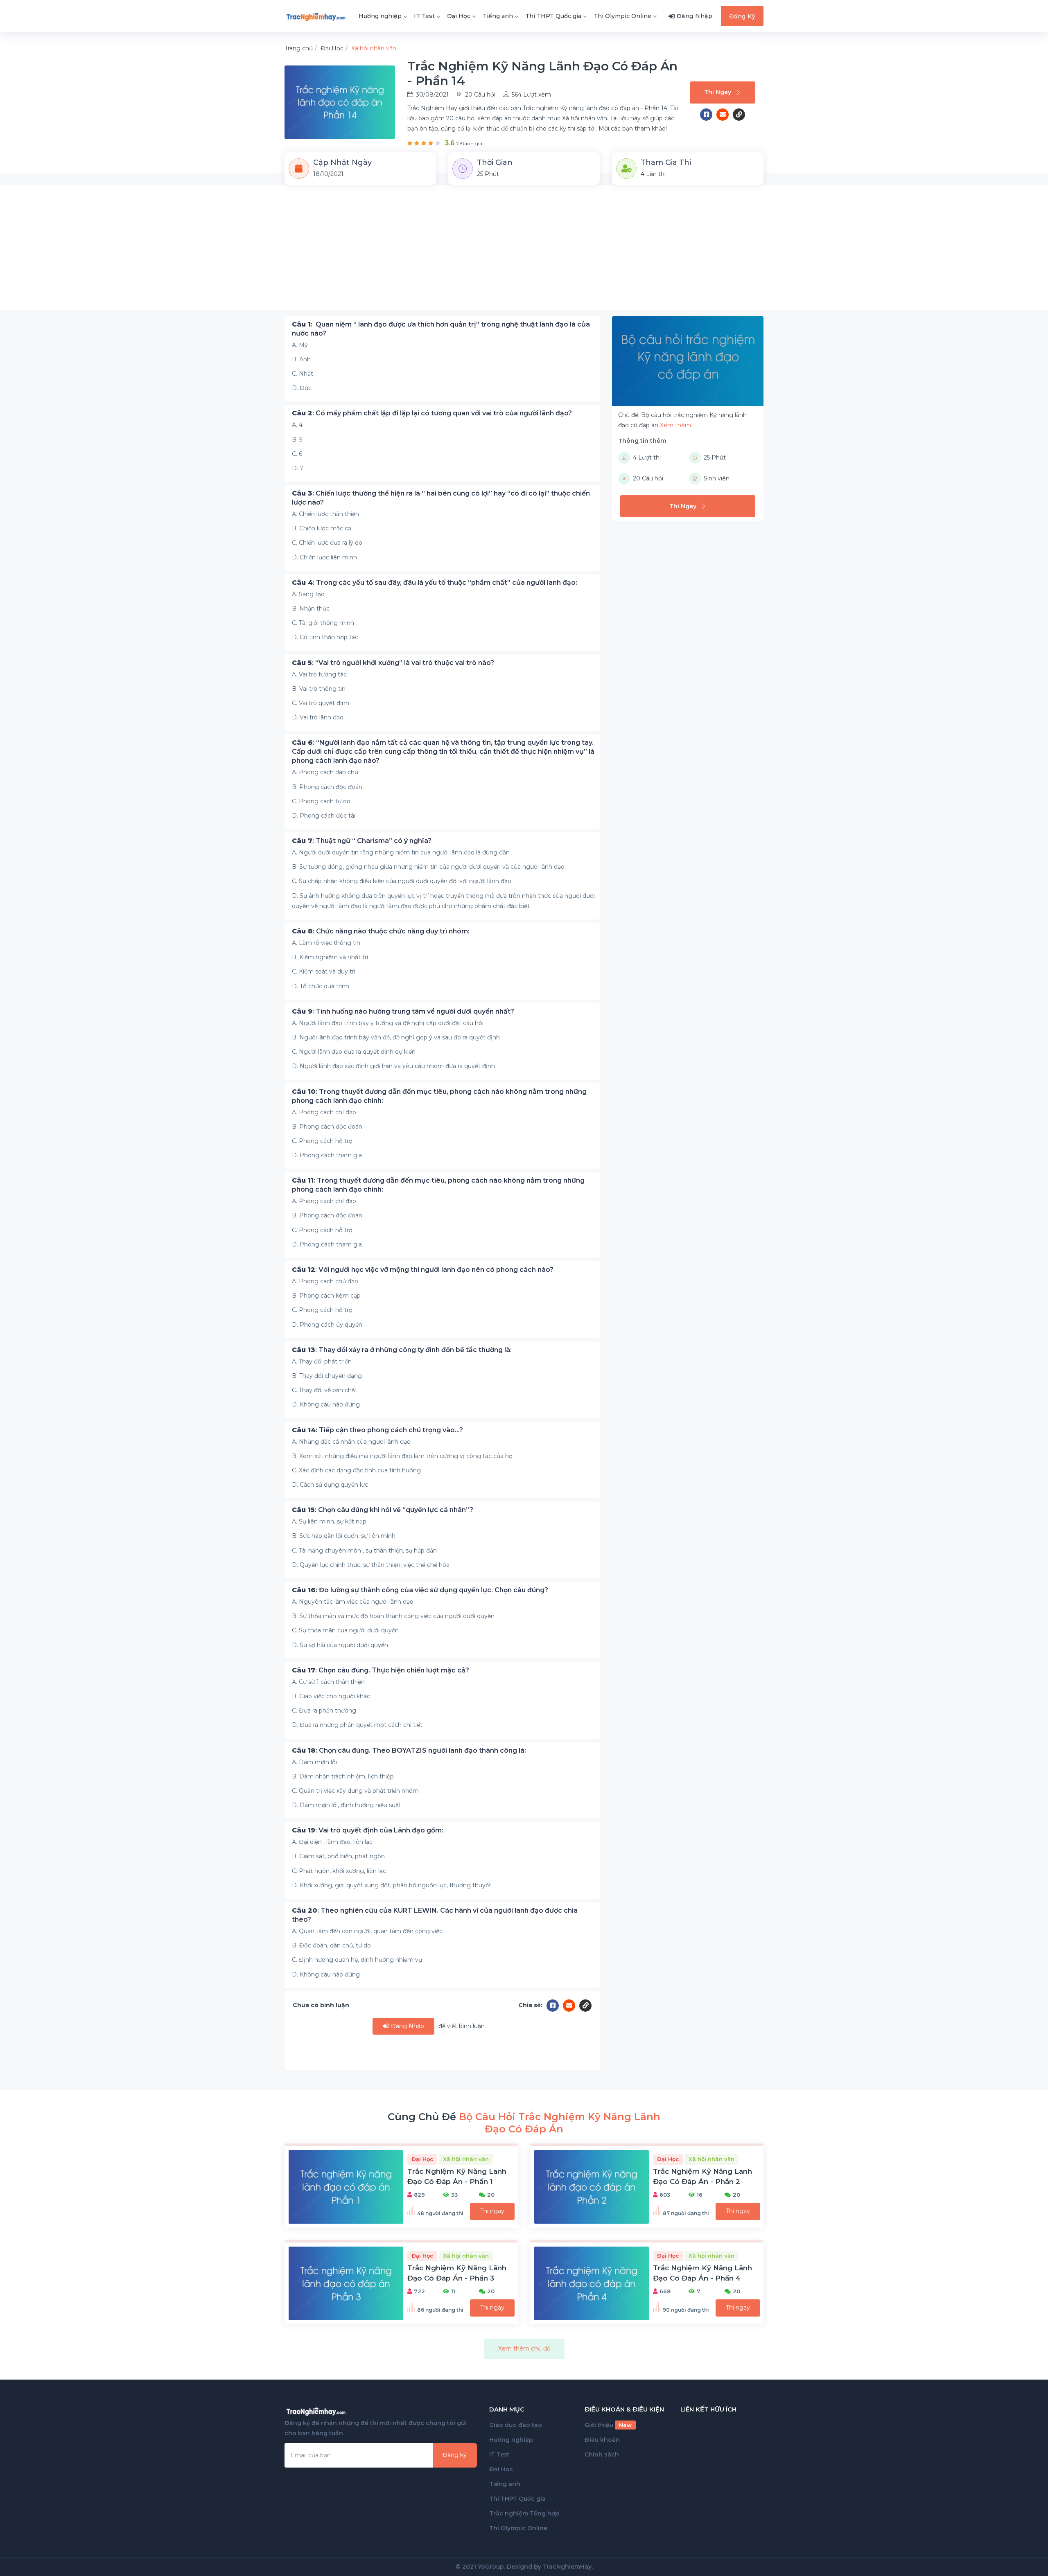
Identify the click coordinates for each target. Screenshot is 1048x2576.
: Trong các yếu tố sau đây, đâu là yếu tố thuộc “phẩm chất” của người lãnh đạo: (435, 583)
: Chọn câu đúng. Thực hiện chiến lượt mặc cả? (381, 1670)
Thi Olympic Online (622, 16)
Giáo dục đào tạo (516, 2425)
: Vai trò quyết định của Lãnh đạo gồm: (368, 1830)
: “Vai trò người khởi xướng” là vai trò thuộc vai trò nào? (393, 663)
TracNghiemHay (567, 2567)
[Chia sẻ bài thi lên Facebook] (708, 115)
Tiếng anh (498, 16)
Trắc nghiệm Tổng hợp (524, 2513)
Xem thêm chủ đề (524, 2348)
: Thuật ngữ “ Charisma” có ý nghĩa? (362, 841)
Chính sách (602, 2454)
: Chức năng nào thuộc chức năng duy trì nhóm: (381, 931)
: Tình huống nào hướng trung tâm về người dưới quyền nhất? (403, 1011)
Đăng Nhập (407, 2026)
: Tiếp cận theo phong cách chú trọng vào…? (377, 1430)
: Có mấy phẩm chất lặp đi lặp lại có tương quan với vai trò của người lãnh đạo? (432, 413)
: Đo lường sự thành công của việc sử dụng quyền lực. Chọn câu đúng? (420, 1590)
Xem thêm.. (677, 425)
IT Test (424, 16)
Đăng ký (455, 2455)
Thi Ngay (718, 92)
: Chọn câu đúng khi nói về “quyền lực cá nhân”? (383, 1510)
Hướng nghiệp (380, 16)
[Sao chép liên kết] (739, 115)
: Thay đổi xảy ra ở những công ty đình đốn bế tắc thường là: (402, 1350)
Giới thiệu (608, 2425)
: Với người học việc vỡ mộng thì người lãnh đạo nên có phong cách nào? (423, 1270)
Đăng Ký (742, 16)
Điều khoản (602, 2440)
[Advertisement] (524, 252)
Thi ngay (492, 2211)
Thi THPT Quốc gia (553, 16)
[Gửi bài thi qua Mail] (725, 115)
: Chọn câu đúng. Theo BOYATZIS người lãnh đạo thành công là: (409, 1750)
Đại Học (459, 16)
